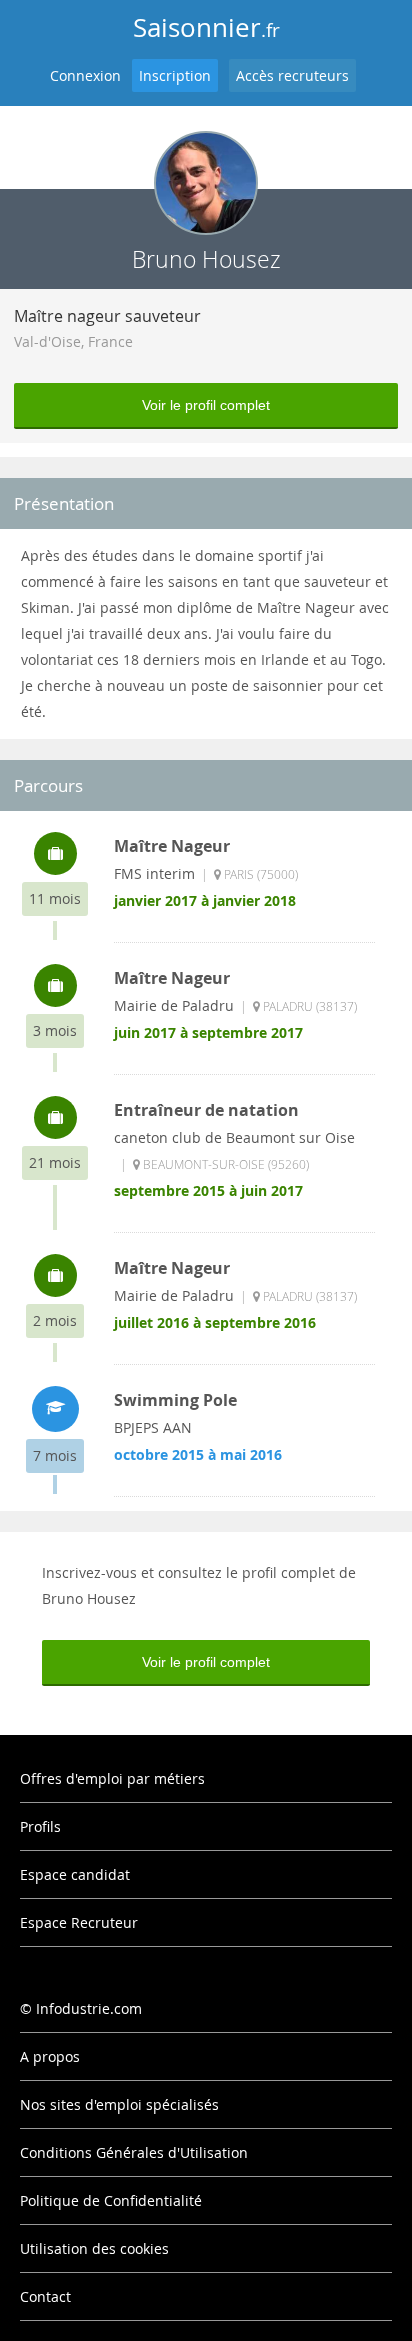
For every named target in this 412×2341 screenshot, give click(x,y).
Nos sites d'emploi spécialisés (119, 2104)
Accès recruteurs (292, 75)
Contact (45, 2296)
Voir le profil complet (206, 405)
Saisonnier (206, 27)
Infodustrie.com (89, 2008)
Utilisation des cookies (94, 2248)
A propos (50, 2056)
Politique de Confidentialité (111, 2200)
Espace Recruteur (79, 1922)
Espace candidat (75, 1874)
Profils (40, 1826)
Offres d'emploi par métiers (112, 1778)
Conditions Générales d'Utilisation (134, 2152)
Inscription (175, 75)
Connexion (85, 75)
